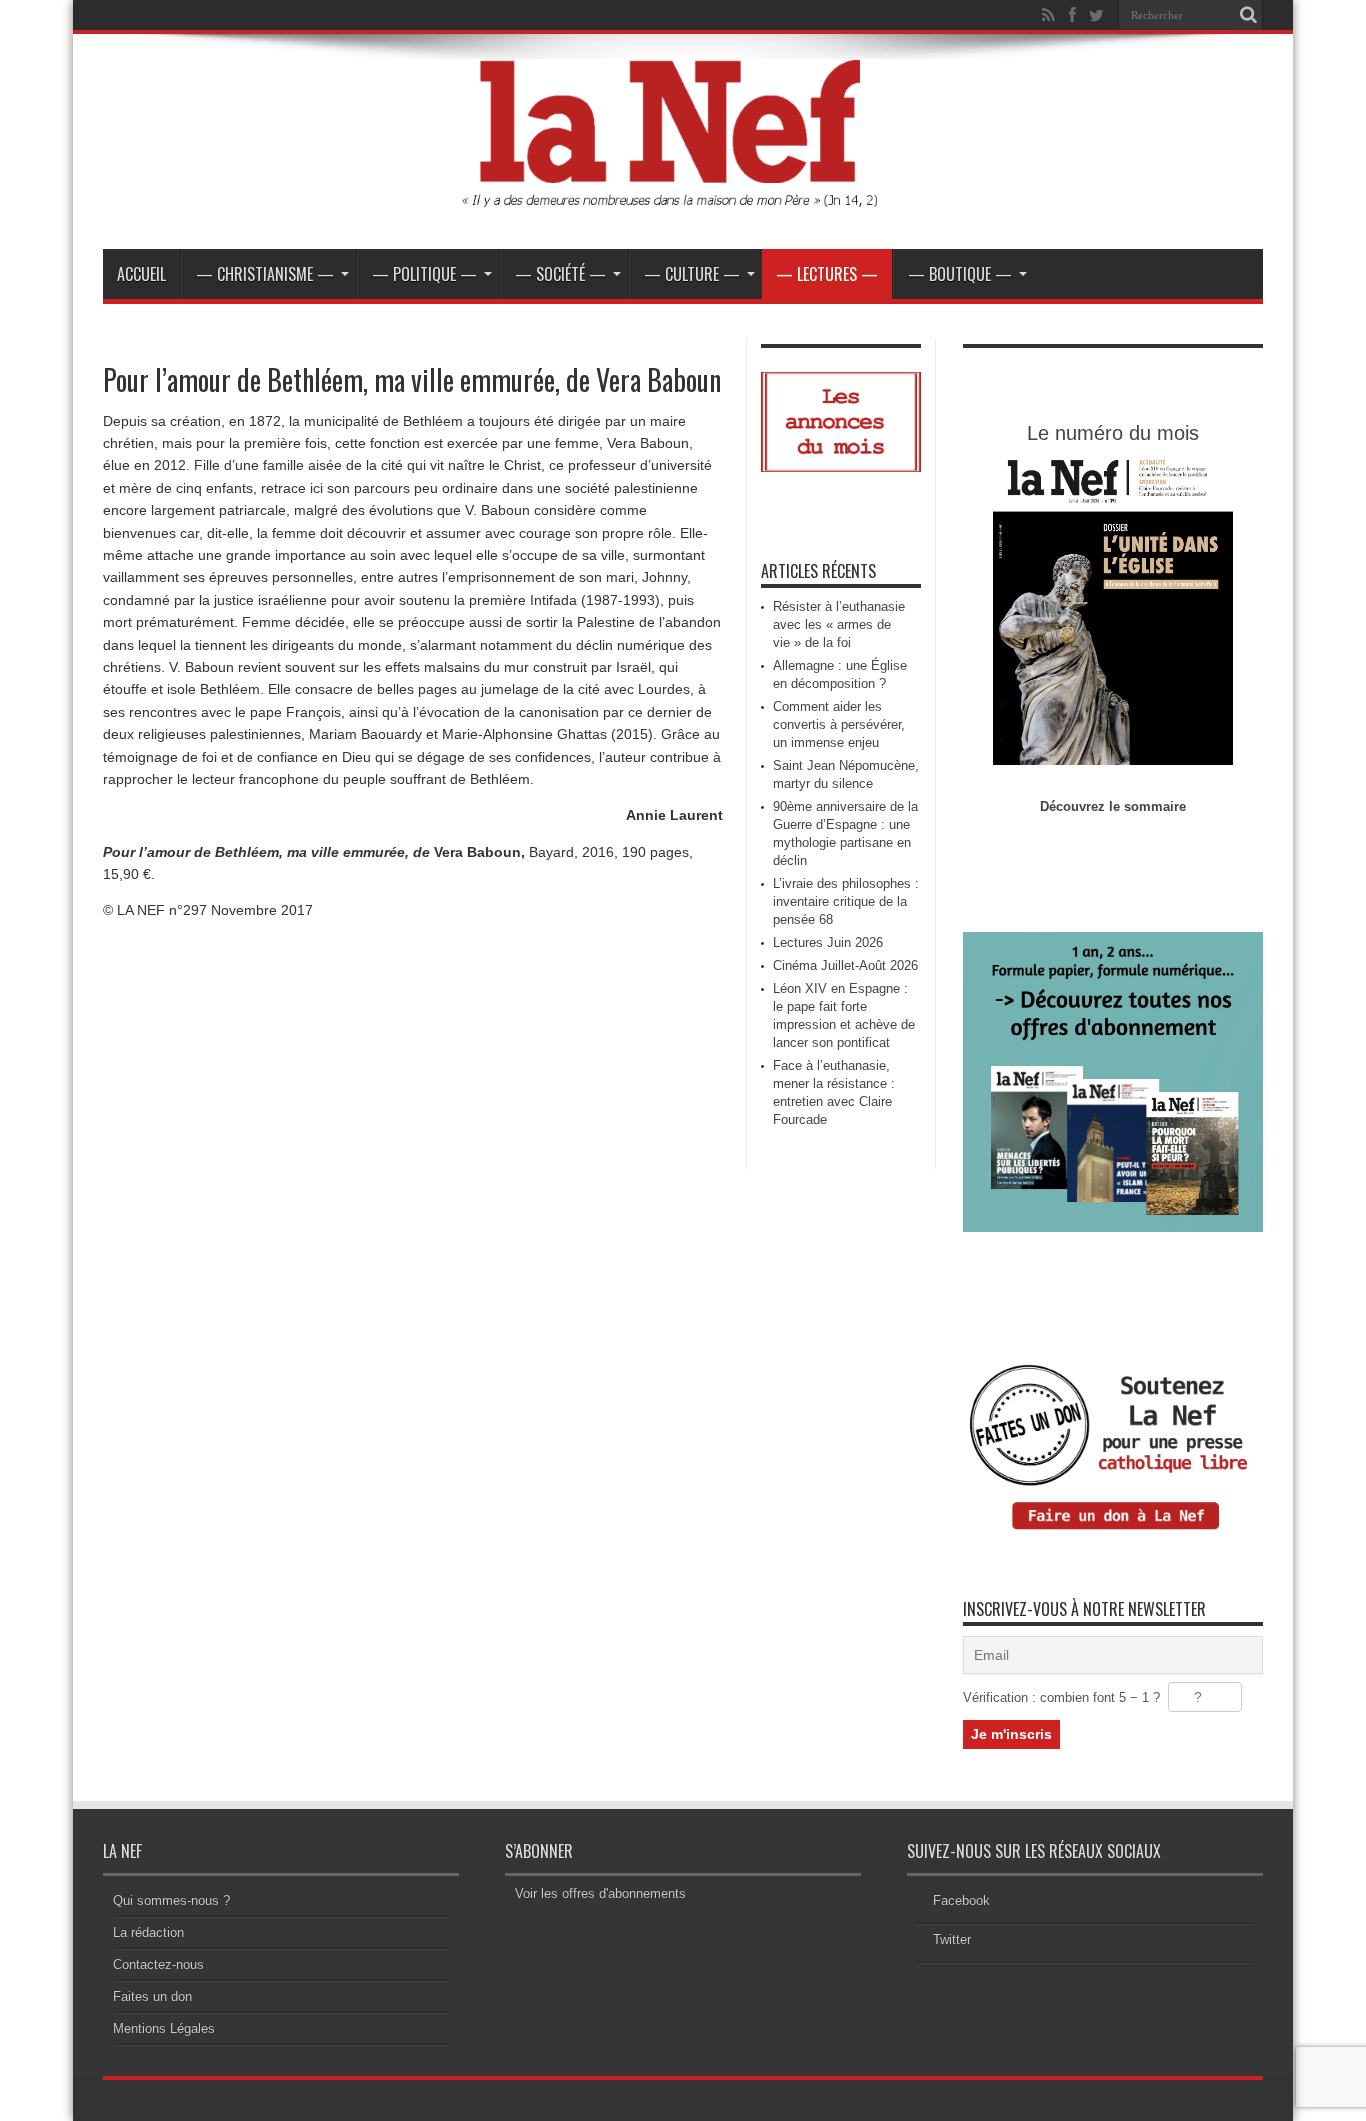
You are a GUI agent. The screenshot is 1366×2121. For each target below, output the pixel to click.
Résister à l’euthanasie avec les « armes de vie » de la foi (839, 624)
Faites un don (152, 1996)
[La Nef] (683, 199)
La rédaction (148, 1932)
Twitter (952, 1939)
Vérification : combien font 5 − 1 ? (1061, 1697)
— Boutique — (960, 274)
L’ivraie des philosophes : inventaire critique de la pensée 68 (846, 901)
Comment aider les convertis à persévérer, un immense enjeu (839, 724)
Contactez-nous (158, 1964)
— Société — (560, 274)
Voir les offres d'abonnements (600, 1893)
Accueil (141, 274)
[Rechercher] (1248, 15)
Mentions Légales (164, 2028)
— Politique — (424, 274)
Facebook (961, 1900)
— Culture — (692, 274)
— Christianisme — (265, 274)
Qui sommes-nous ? (171, 1900)
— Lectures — (827, 274)
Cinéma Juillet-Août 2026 (845, 965)
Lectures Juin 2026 (828, 942)
